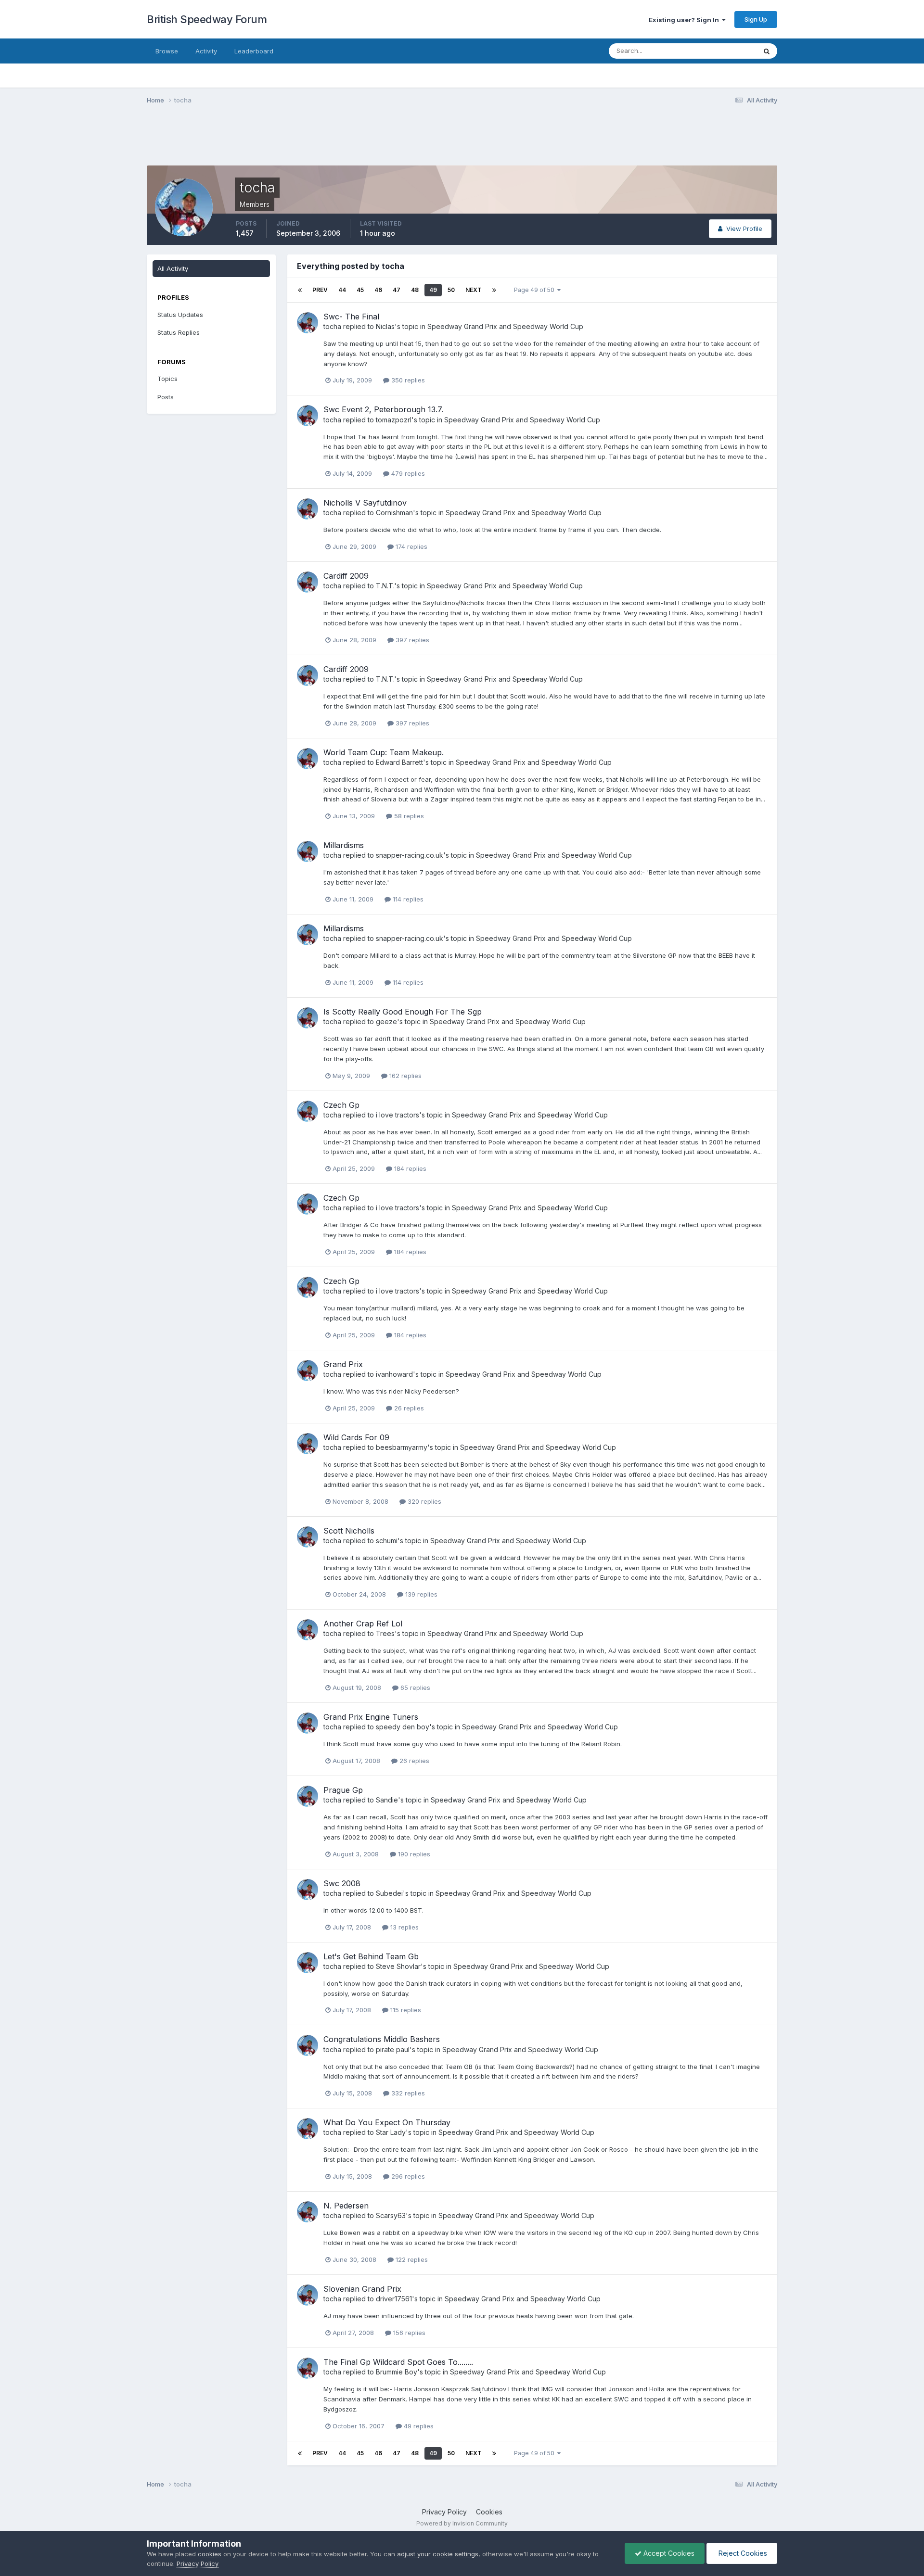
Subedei (389, 1893)
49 (433, 290)
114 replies (407, 899)
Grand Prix (343, 1364)
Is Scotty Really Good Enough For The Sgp (403, 1012)
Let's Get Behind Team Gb (371, 1956)
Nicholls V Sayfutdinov (365, 503)
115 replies (405, 2010)
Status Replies (179, 332)
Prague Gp (343, 1790)
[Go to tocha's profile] (308, 323)
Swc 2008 (342, 1883)
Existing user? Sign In (685, 20)
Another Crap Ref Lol (363, 1624)
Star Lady (391, 2132)
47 (397, 290)
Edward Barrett (399, 762)
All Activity (173, 268)
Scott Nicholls (349, 1531)
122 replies (411, 2259)
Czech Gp (341, 1105)
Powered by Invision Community (462, 2523)
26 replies (408, 1408)
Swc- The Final (351, 317)
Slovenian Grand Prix (362, 2289)
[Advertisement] (462, 141)
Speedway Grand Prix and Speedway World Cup (505, 326)
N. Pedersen (346, 2206)
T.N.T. (385, 586)
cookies (210, 2554)
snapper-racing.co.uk (410, 855)
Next (474, 290)
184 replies (409, 1168)
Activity (206, 51)
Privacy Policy (444, 2512)
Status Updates (721, 51)
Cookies (489, 2512)
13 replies (404, 1927)
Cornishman (394, 513)
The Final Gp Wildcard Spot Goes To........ (398, 2362)
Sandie (387, 1800)
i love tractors (398, 1115)
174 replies (411, 546)
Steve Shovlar (398, 1966)
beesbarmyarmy (402, 1447)
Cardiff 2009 (346, 576)
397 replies (411, 640)
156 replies (408, 2333)
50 (451, 290)
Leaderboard (254, 51)
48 (415, 290)
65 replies (414, 1688)
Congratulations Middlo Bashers (382, 2039)
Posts (166, 397)
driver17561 (394, 2299)
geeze (386, 1022)
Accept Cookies (668, 2553)
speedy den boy (403, 1727)
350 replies (407, 380)
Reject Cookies (742, 2553)
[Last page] (494, 290)
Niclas (385, 326)
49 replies (418, 2426)
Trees (385, 1633)
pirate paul (393, 2049)
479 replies (407, 473)
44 (342, 290)
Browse (167, 51)
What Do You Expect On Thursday (387, 2122)
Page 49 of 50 (536, 290)
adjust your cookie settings (438, 2554)
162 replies (404, 1076)
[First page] (300, 290)
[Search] (767, 51)
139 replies (420, 1594)
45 (360, 290)
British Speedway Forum (207, 19)
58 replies (408, 816)
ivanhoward (394, 1374)
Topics (167, 379)
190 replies (413, 1854)
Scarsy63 (391, 2215)
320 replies (423, 1501)
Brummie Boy (397, 2372)
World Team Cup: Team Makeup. (384, 752)
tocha (332, 326)
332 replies (407, 2093)
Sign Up (756, 19)
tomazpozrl (394, 420)
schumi (387, 1541)
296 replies (407, 2176)
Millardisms (344, 845)
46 (378, 290)
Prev (320, 290)
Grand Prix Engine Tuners (371, 1717)
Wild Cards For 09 (356, 1437)
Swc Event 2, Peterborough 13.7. (383, 409)
